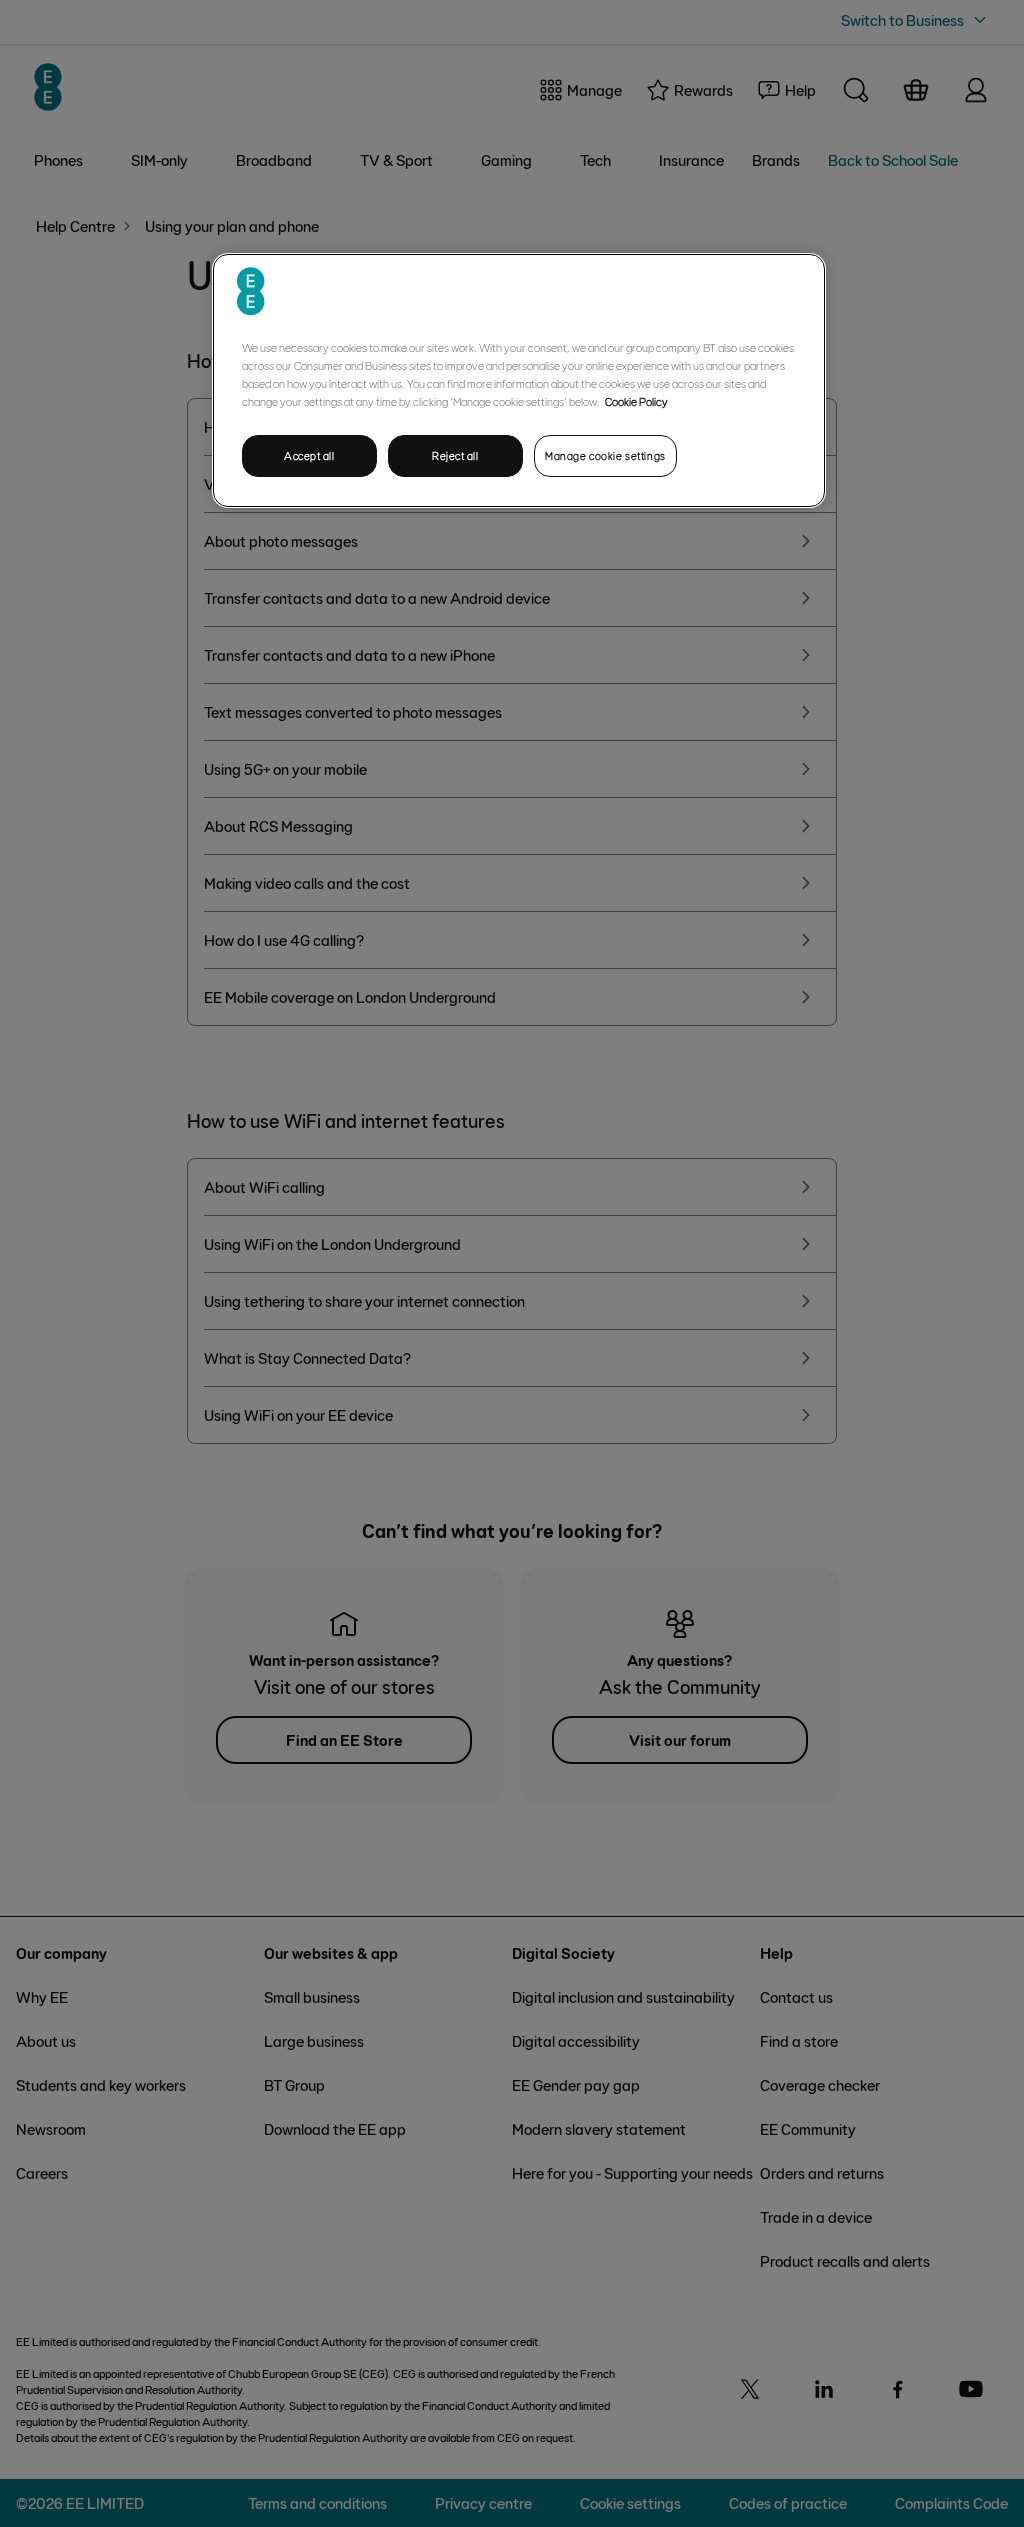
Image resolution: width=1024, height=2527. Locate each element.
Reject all (455, 455)
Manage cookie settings (605, 455)
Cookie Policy (636, 401)
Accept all (309, 455)
